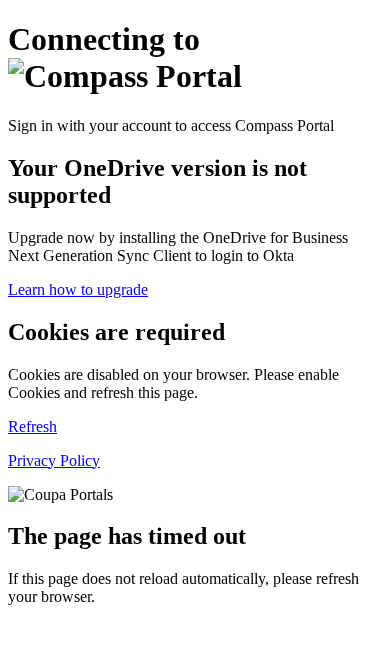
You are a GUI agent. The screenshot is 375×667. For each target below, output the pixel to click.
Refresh (32, 426)
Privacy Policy (54, 460)
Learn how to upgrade (78, 289)
